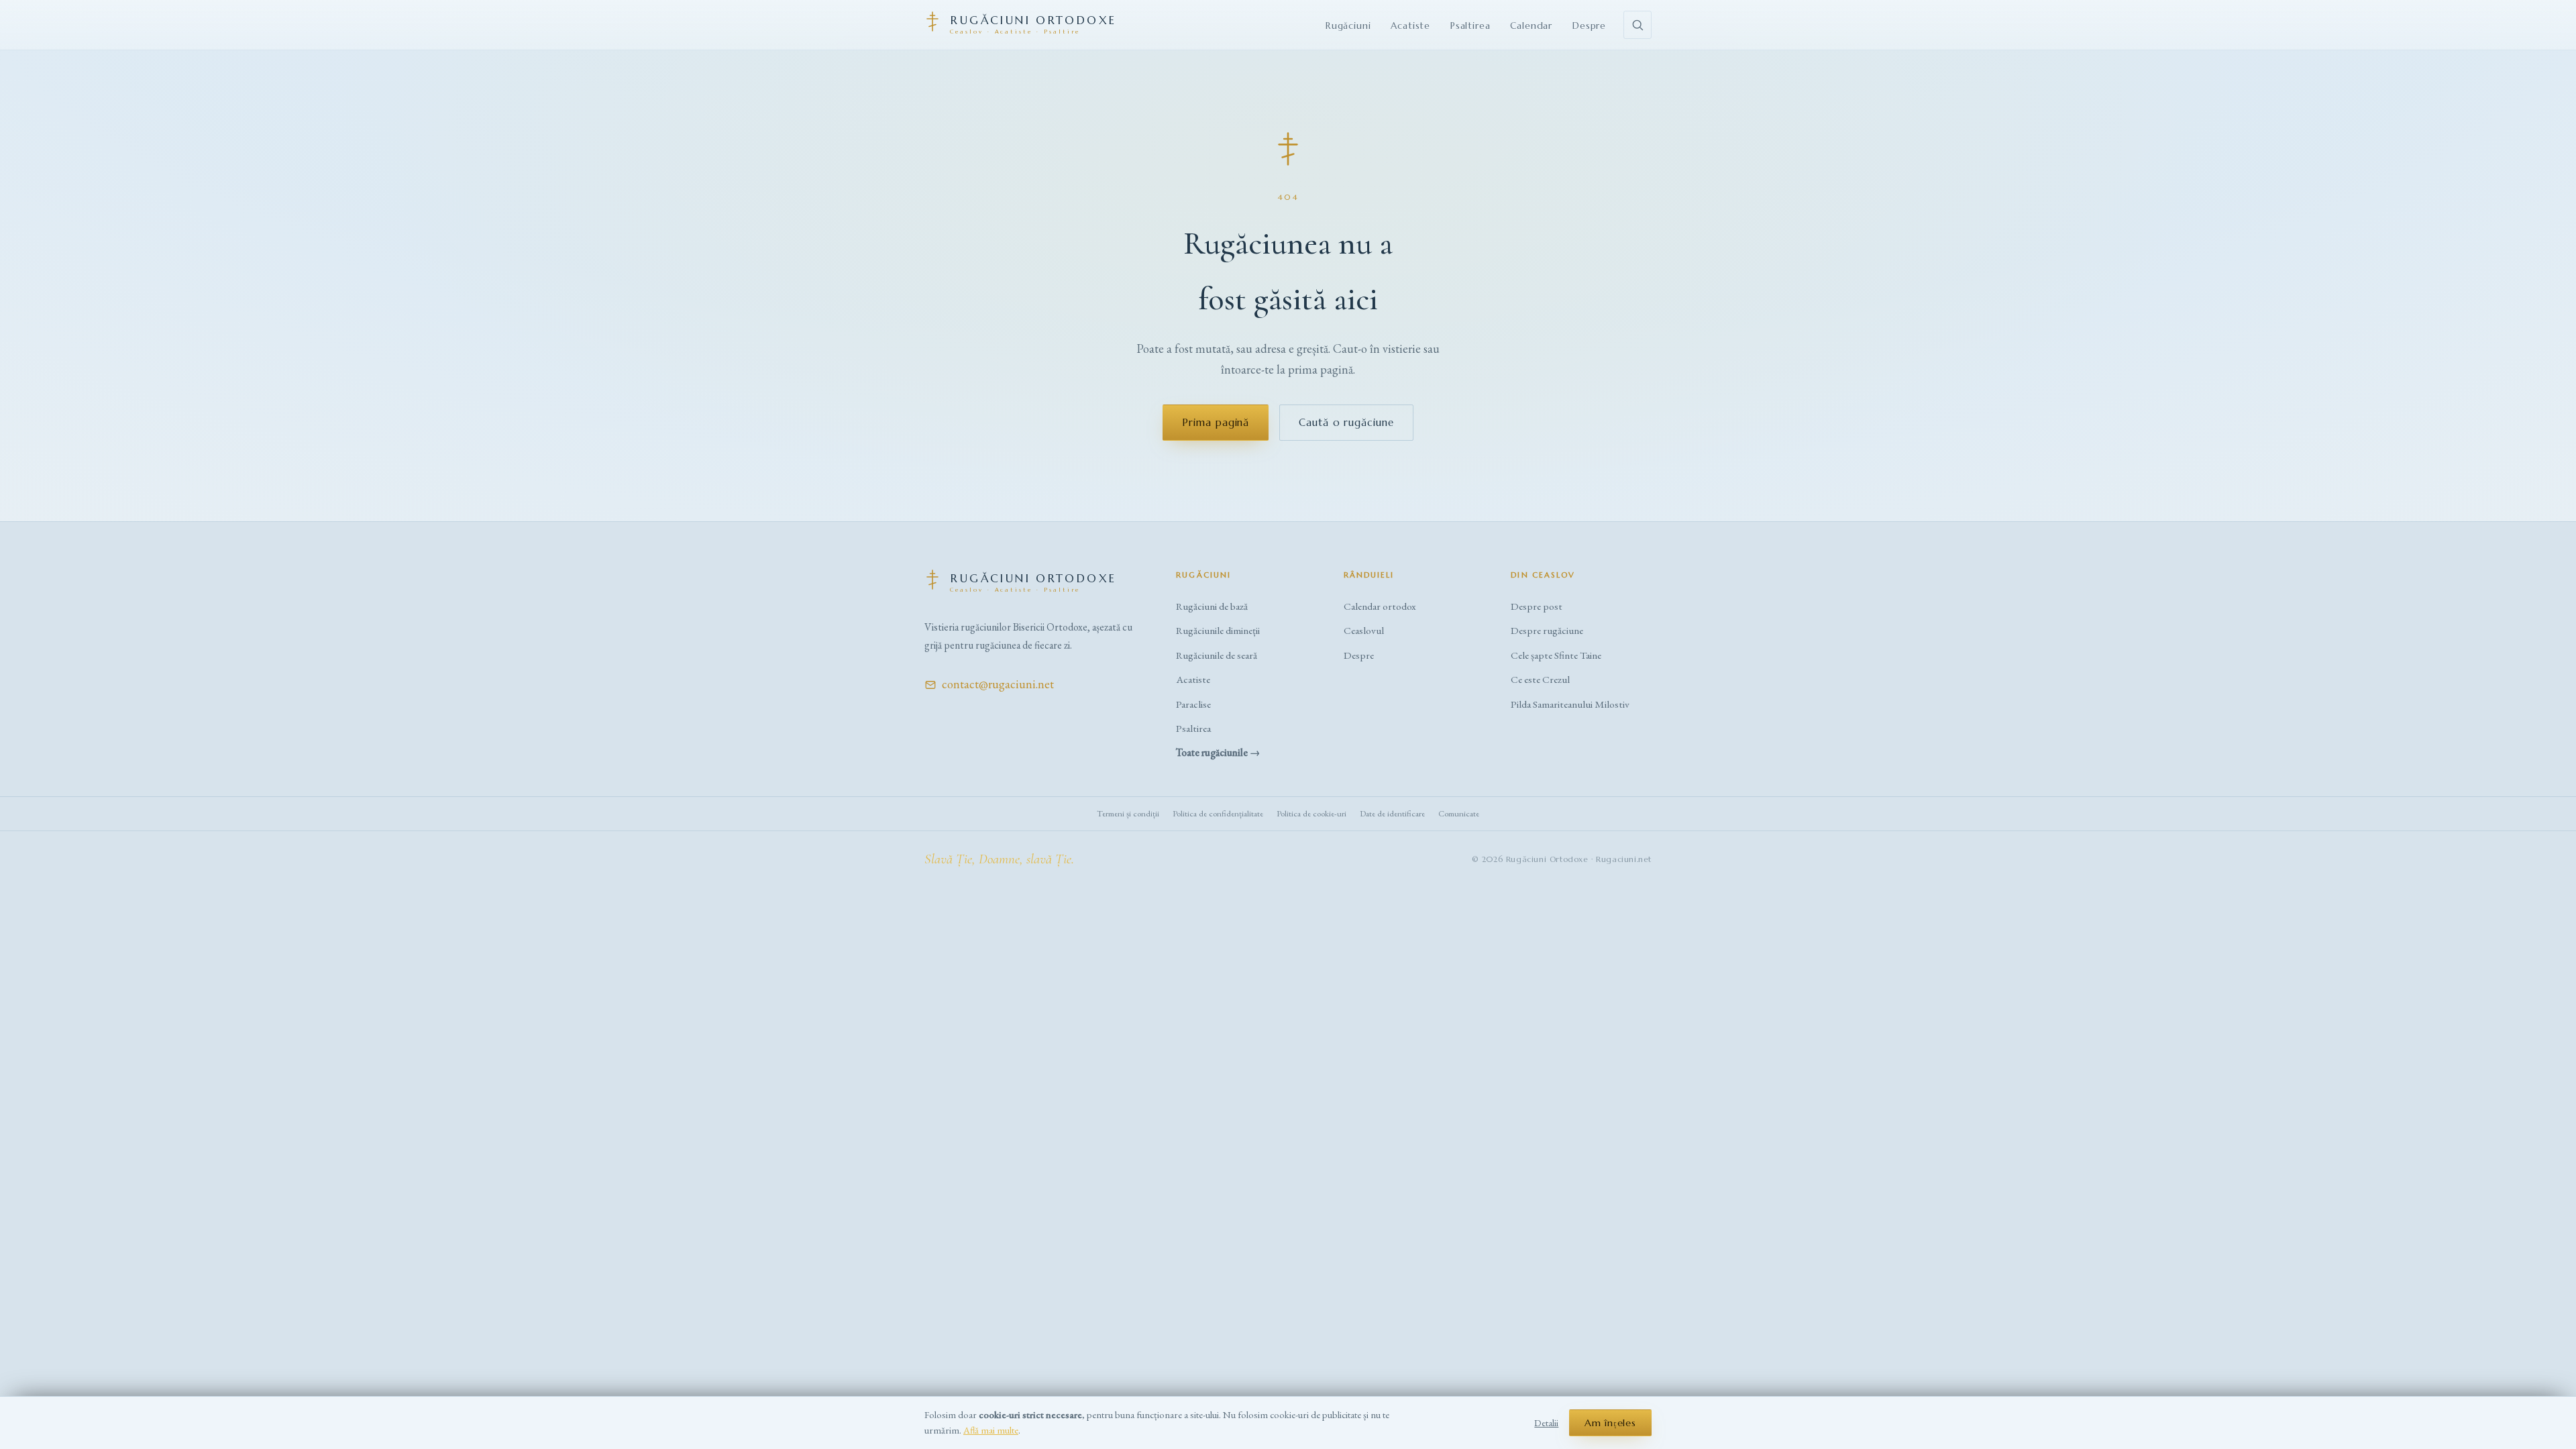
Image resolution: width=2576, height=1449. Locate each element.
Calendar (1531, 26)
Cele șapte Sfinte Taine (1556, 655)
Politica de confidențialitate (1218, 813)
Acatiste (1410, 26)
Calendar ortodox (1380, 606)
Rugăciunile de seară (1217, 655)
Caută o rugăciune (1346, 422)
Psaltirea (1470, 26)
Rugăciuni (1348, 26)
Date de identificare (1392, 813)
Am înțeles (1610, 1423)
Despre (1589, 26)
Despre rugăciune (1547, 631)
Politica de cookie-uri (1311, 813)
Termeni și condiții (1128, 813)
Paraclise (1193, 704)
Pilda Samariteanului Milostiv (1570, 704)
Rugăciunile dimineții (1218, 631)
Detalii (1546, 1423)
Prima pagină (1216, 422)
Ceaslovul (1364, 631)
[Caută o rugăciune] (1638, 25)
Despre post (1537, 606)
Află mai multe (991, 1430)
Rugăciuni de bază (1212, 606)
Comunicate (1459, 813)
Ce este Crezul (1540, 680)
